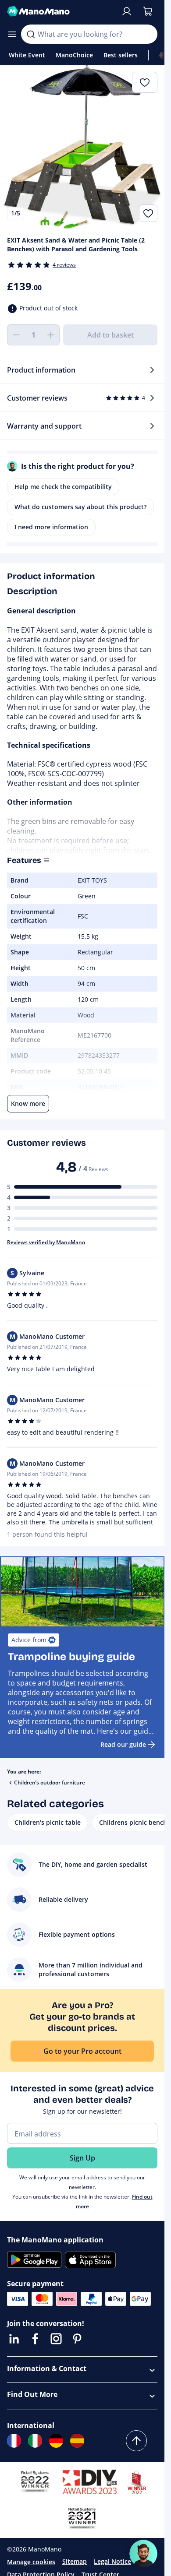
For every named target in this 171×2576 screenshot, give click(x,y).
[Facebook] (35, 2339)
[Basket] (148, 11)
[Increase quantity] (51, 335)
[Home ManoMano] (60, 11)
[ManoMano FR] (14, 2441)
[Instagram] (56, 2339)
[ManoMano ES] (77, 2441)
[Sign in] (127, 11)
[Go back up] (136, 2441)
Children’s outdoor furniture (50, 1782)
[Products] (12, 34)
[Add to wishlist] (148, 213)
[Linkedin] (14, 2339)
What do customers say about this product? (80, 507)
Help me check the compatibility (63, 487)
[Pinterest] (77, 2339)
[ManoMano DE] (56, 2441)
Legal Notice (112, 2561)
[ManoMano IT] (35, 2441)
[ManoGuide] (143, 2554)
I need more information (51, 527)
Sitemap (75, 2561)
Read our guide (123, 1744)
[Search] (31, 34)
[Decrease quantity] (16, 335)
